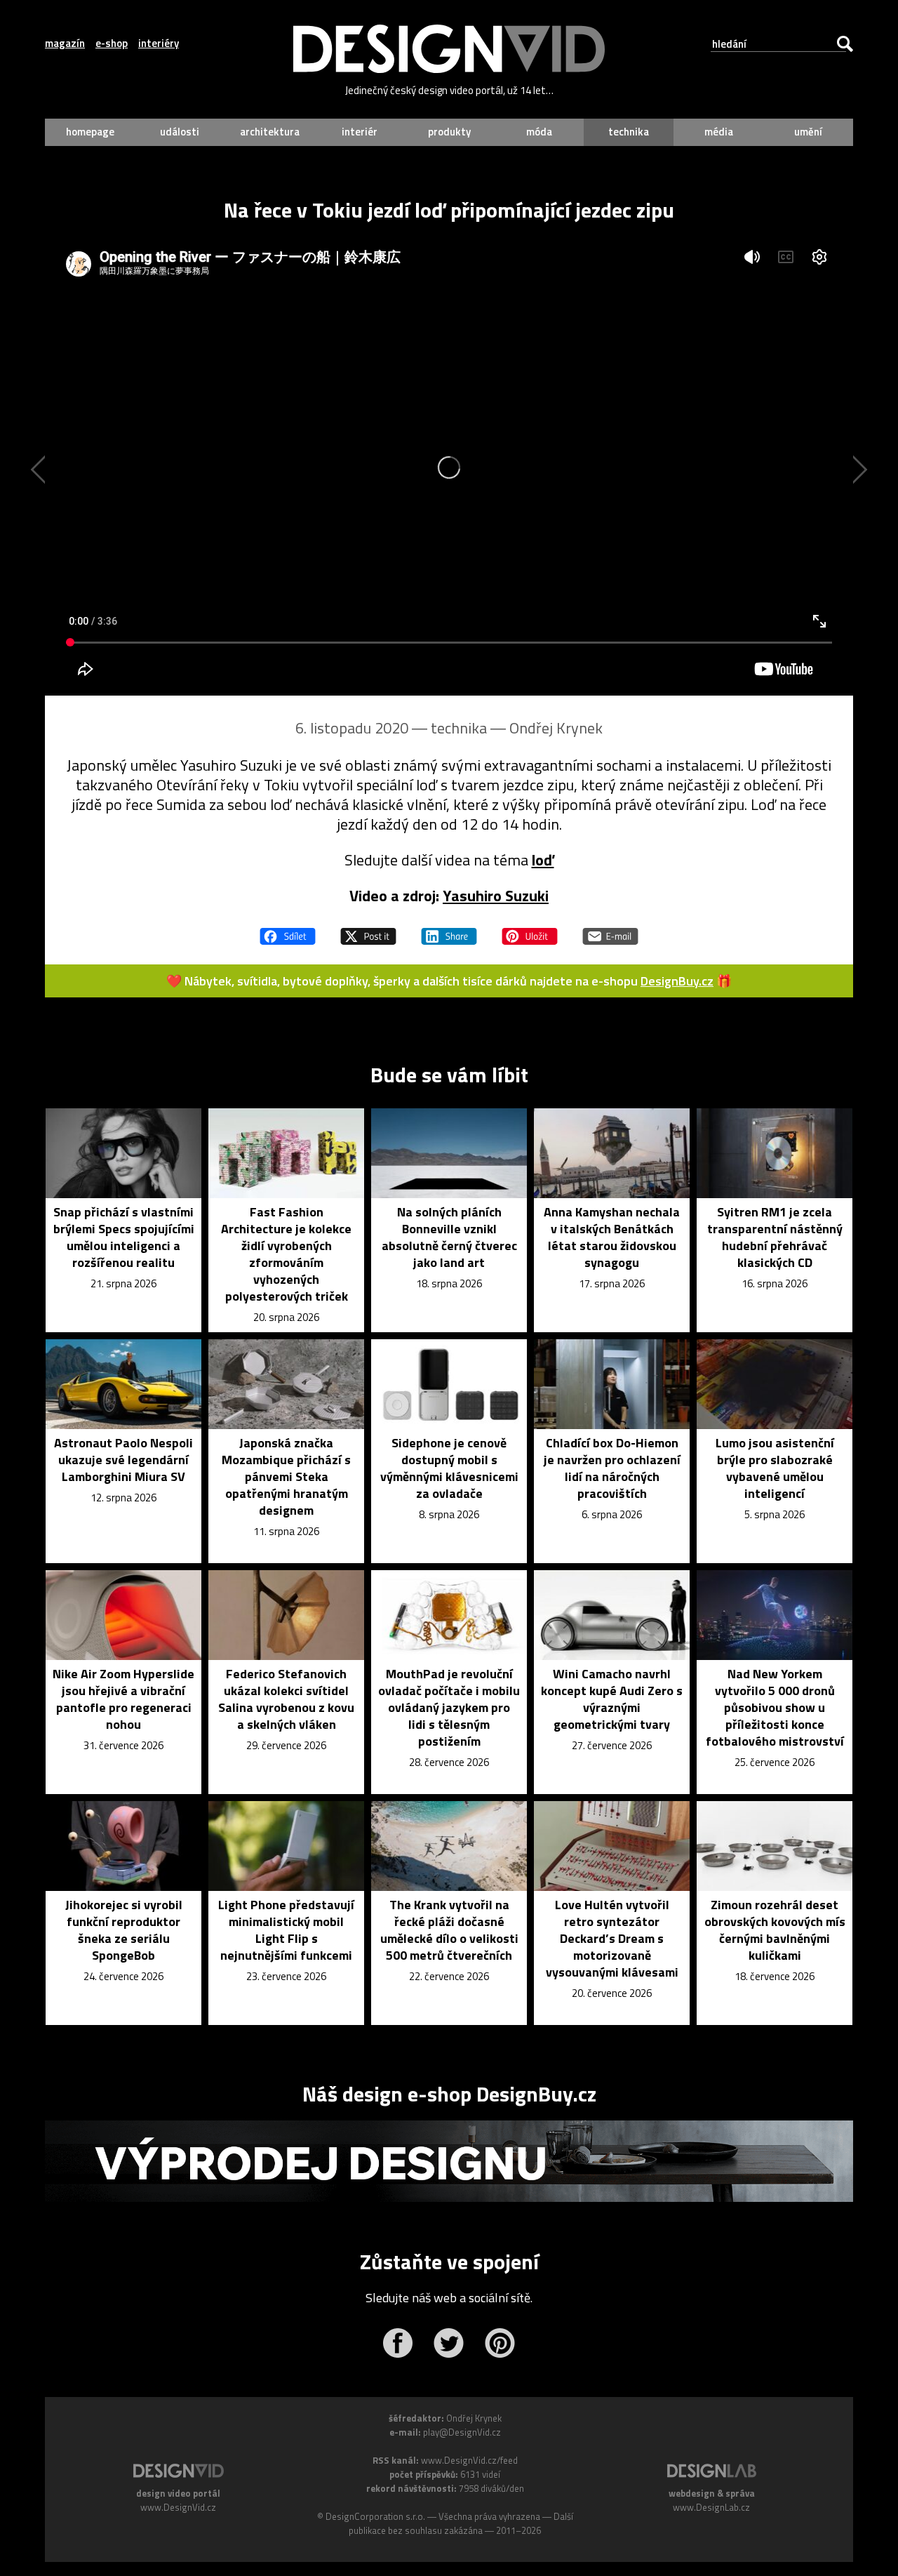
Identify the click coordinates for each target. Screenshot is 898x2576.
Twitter (449, 2343)
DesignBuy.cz (677, 981)
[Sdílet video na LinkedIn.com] (449, 930)
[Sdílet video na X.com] (368, 930)
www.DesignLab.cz (711, 2507)
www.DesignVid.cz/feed (469, 2460)
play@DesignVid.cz (462, 2432)
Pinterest (500, 2343)
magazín (65, 44)
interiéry (159, 44)
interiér (360, 132)
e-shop (112, 44)
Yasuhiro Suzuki (496, 896)
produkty (449, 132)
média (719, 132)
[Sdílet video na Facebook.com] (288, 930)
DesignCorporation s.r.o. (375, 2516)
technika (629, 132)
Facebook (397, 2343)
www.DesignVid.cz (178, 2507)
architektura (270, 132)
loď (543, 860)
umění (808, 132)
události (180, 132)
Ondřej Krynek (556, 728)
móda (539, 132)
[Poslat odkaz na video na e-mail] (610, 930)
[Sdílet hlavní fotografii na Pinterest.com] (530, 930)
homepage (90, 132)
